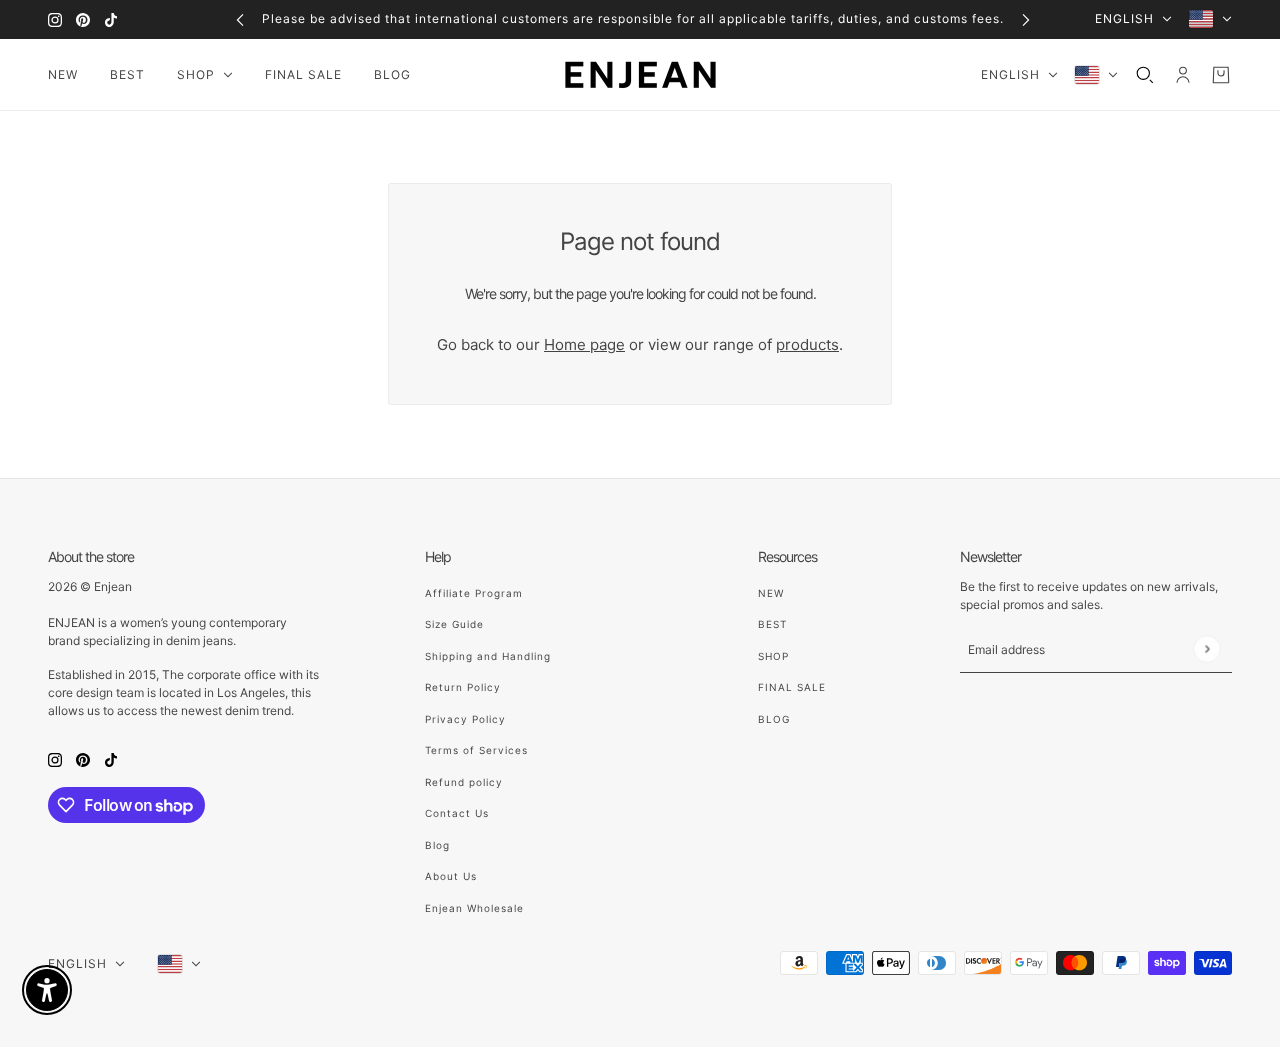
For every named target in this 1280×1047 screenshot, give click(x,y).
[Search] (1145, 75)
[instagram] (55, 19)
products (807, 344)
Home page (584, 344)
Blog (437, 845)
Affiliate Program (474, 593)
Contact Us (457, 813)
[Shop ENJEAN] (640, 75)
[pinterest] (83, 19)
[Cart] (1221, 75)
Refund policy (464, 782)
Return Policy (463, 687)
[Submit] (1206, 648)
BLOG (774, 719)
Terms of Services (476, 750)
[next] (1026, 19)
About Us (451, 876)
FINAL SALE (792, 687)
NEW (771, 593)
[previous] (240, 19)
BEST (772, 624)
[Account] (1183, 75)
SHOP (773, 656)
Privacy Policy (465, 719)
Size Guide (454, 624)
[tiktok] (111, 19)
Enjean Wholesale (474, 908)
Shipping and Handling (488, 656)
